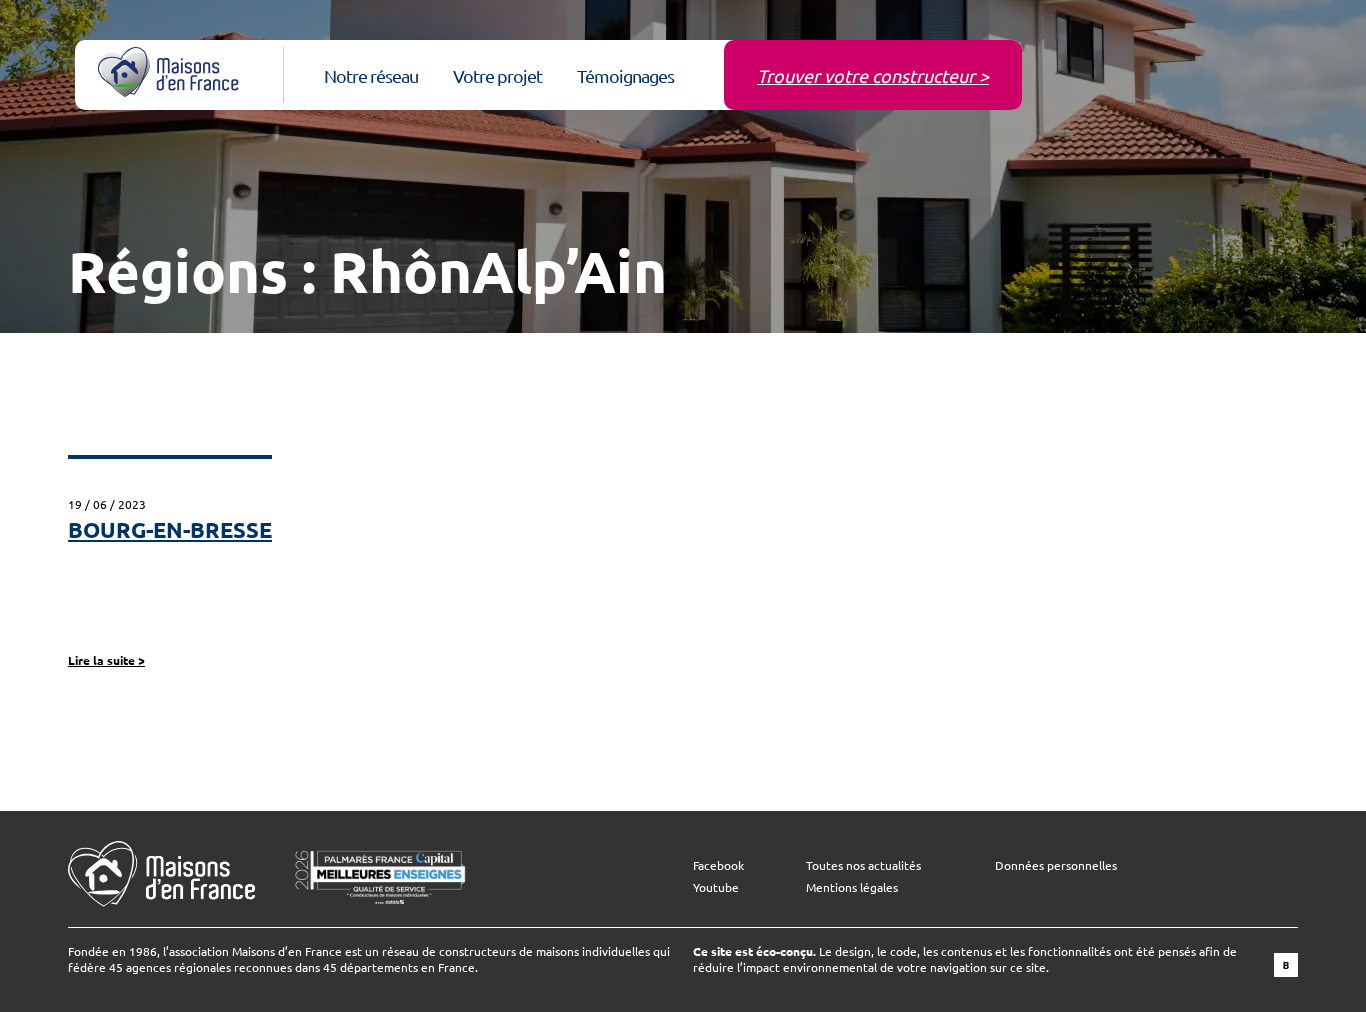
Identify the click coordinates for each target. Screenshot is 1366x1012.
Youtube (716, 887)
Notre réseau (371, 75)
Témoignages (625, 75)
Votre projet (497, 75)
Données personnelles (1056, 865)
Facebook (718, 865)
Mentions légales (852, 887)
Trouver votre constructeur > (873, 75)
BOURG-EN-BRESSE (170, 529)
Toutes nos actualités (863, 865)
